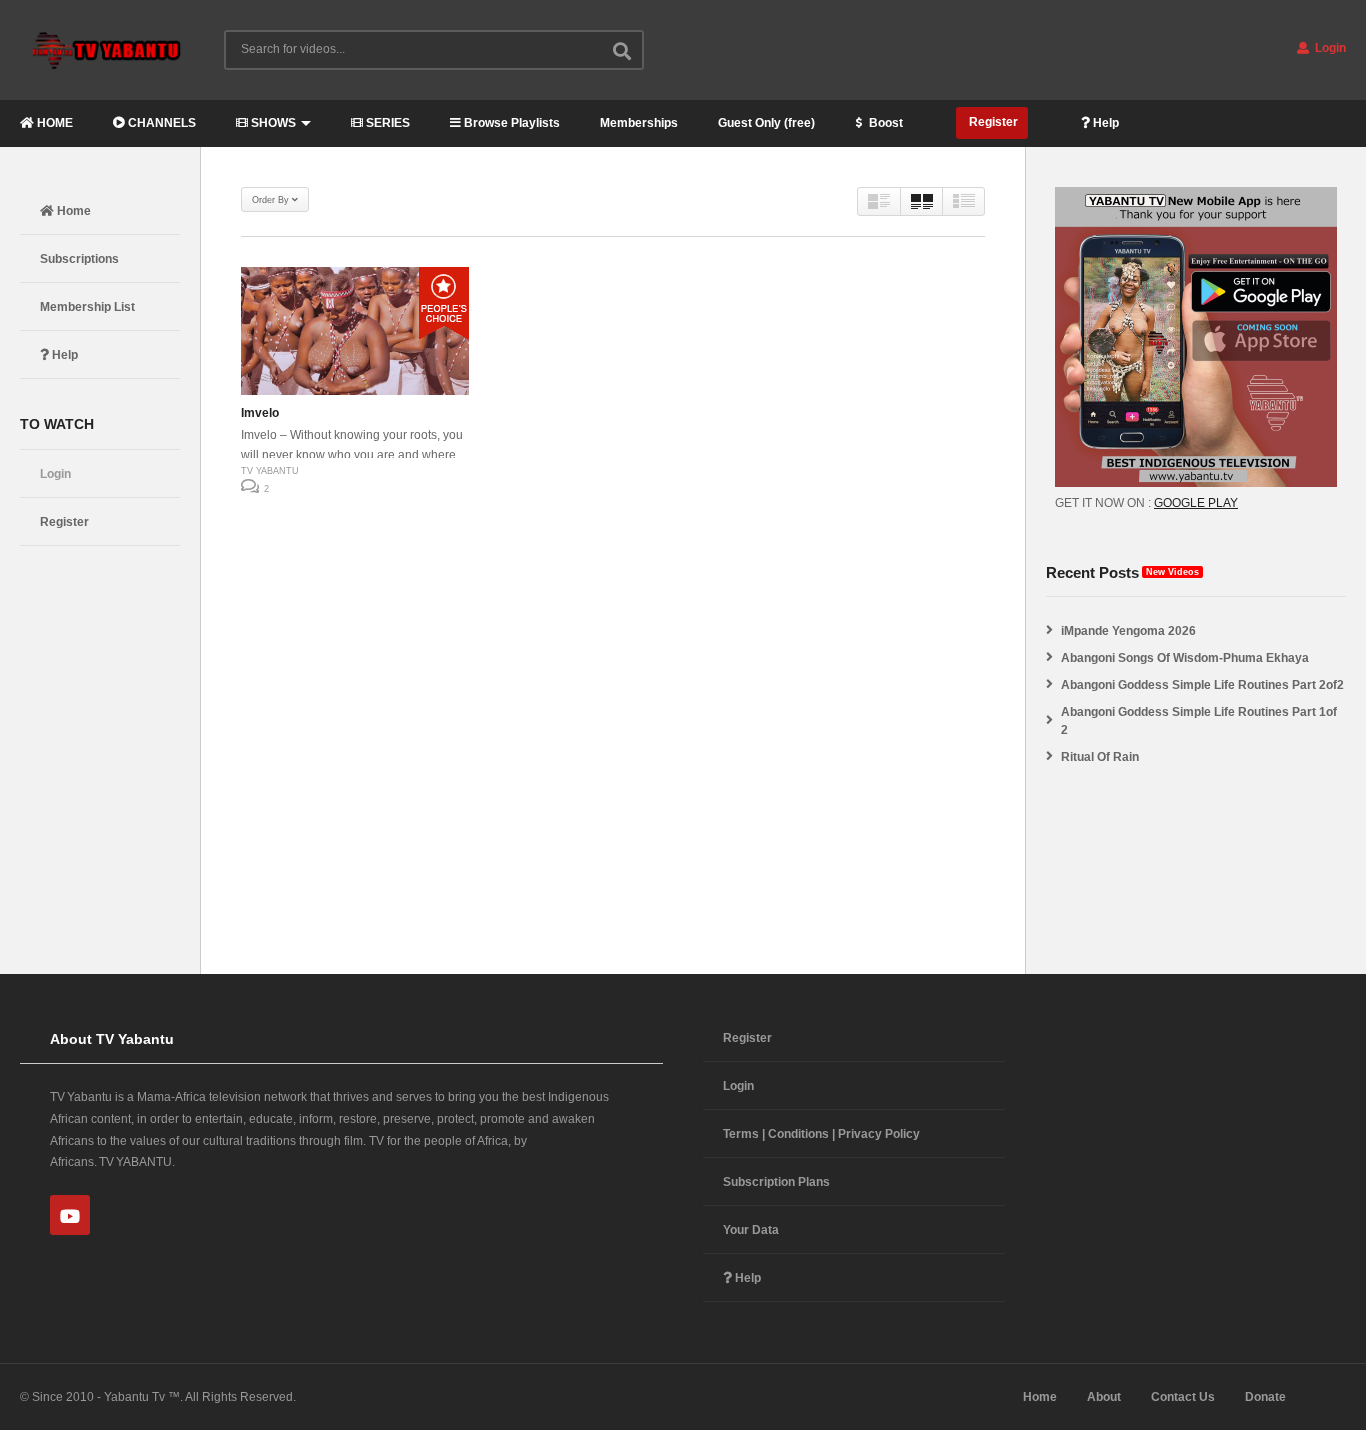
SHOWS (272, 123)
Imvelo (260, 413)
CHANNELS (160, 123)
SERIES (386, 123)
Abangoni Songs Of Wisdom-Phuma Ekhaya (1185, 658)
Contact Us (1183, 1397)
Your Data (751, 1230)
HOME (53, 123)
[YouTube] (70, 1215)
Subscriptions (79, 259)
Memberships (639, 123)
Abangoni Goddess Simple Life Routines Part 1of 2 (1199, 721)
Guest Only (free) (766, 123)
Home (72, 211)
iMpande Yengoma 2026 (1128, 631)
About (1104, 1397)
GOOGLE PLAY (1196, 503)
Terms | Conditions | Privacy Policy (821, 1134)
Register (992, 122)
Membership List (87, 307)
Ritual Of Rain (1100, 757)
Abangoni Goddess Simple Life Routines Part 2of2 (1202, 685)
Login (1329, 48)
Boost (884, 123)
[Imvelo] (355, 331)
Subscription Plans (776, 1182)
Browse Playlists (510, 123)
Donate (1265, 1397)
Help (1104, 123)
